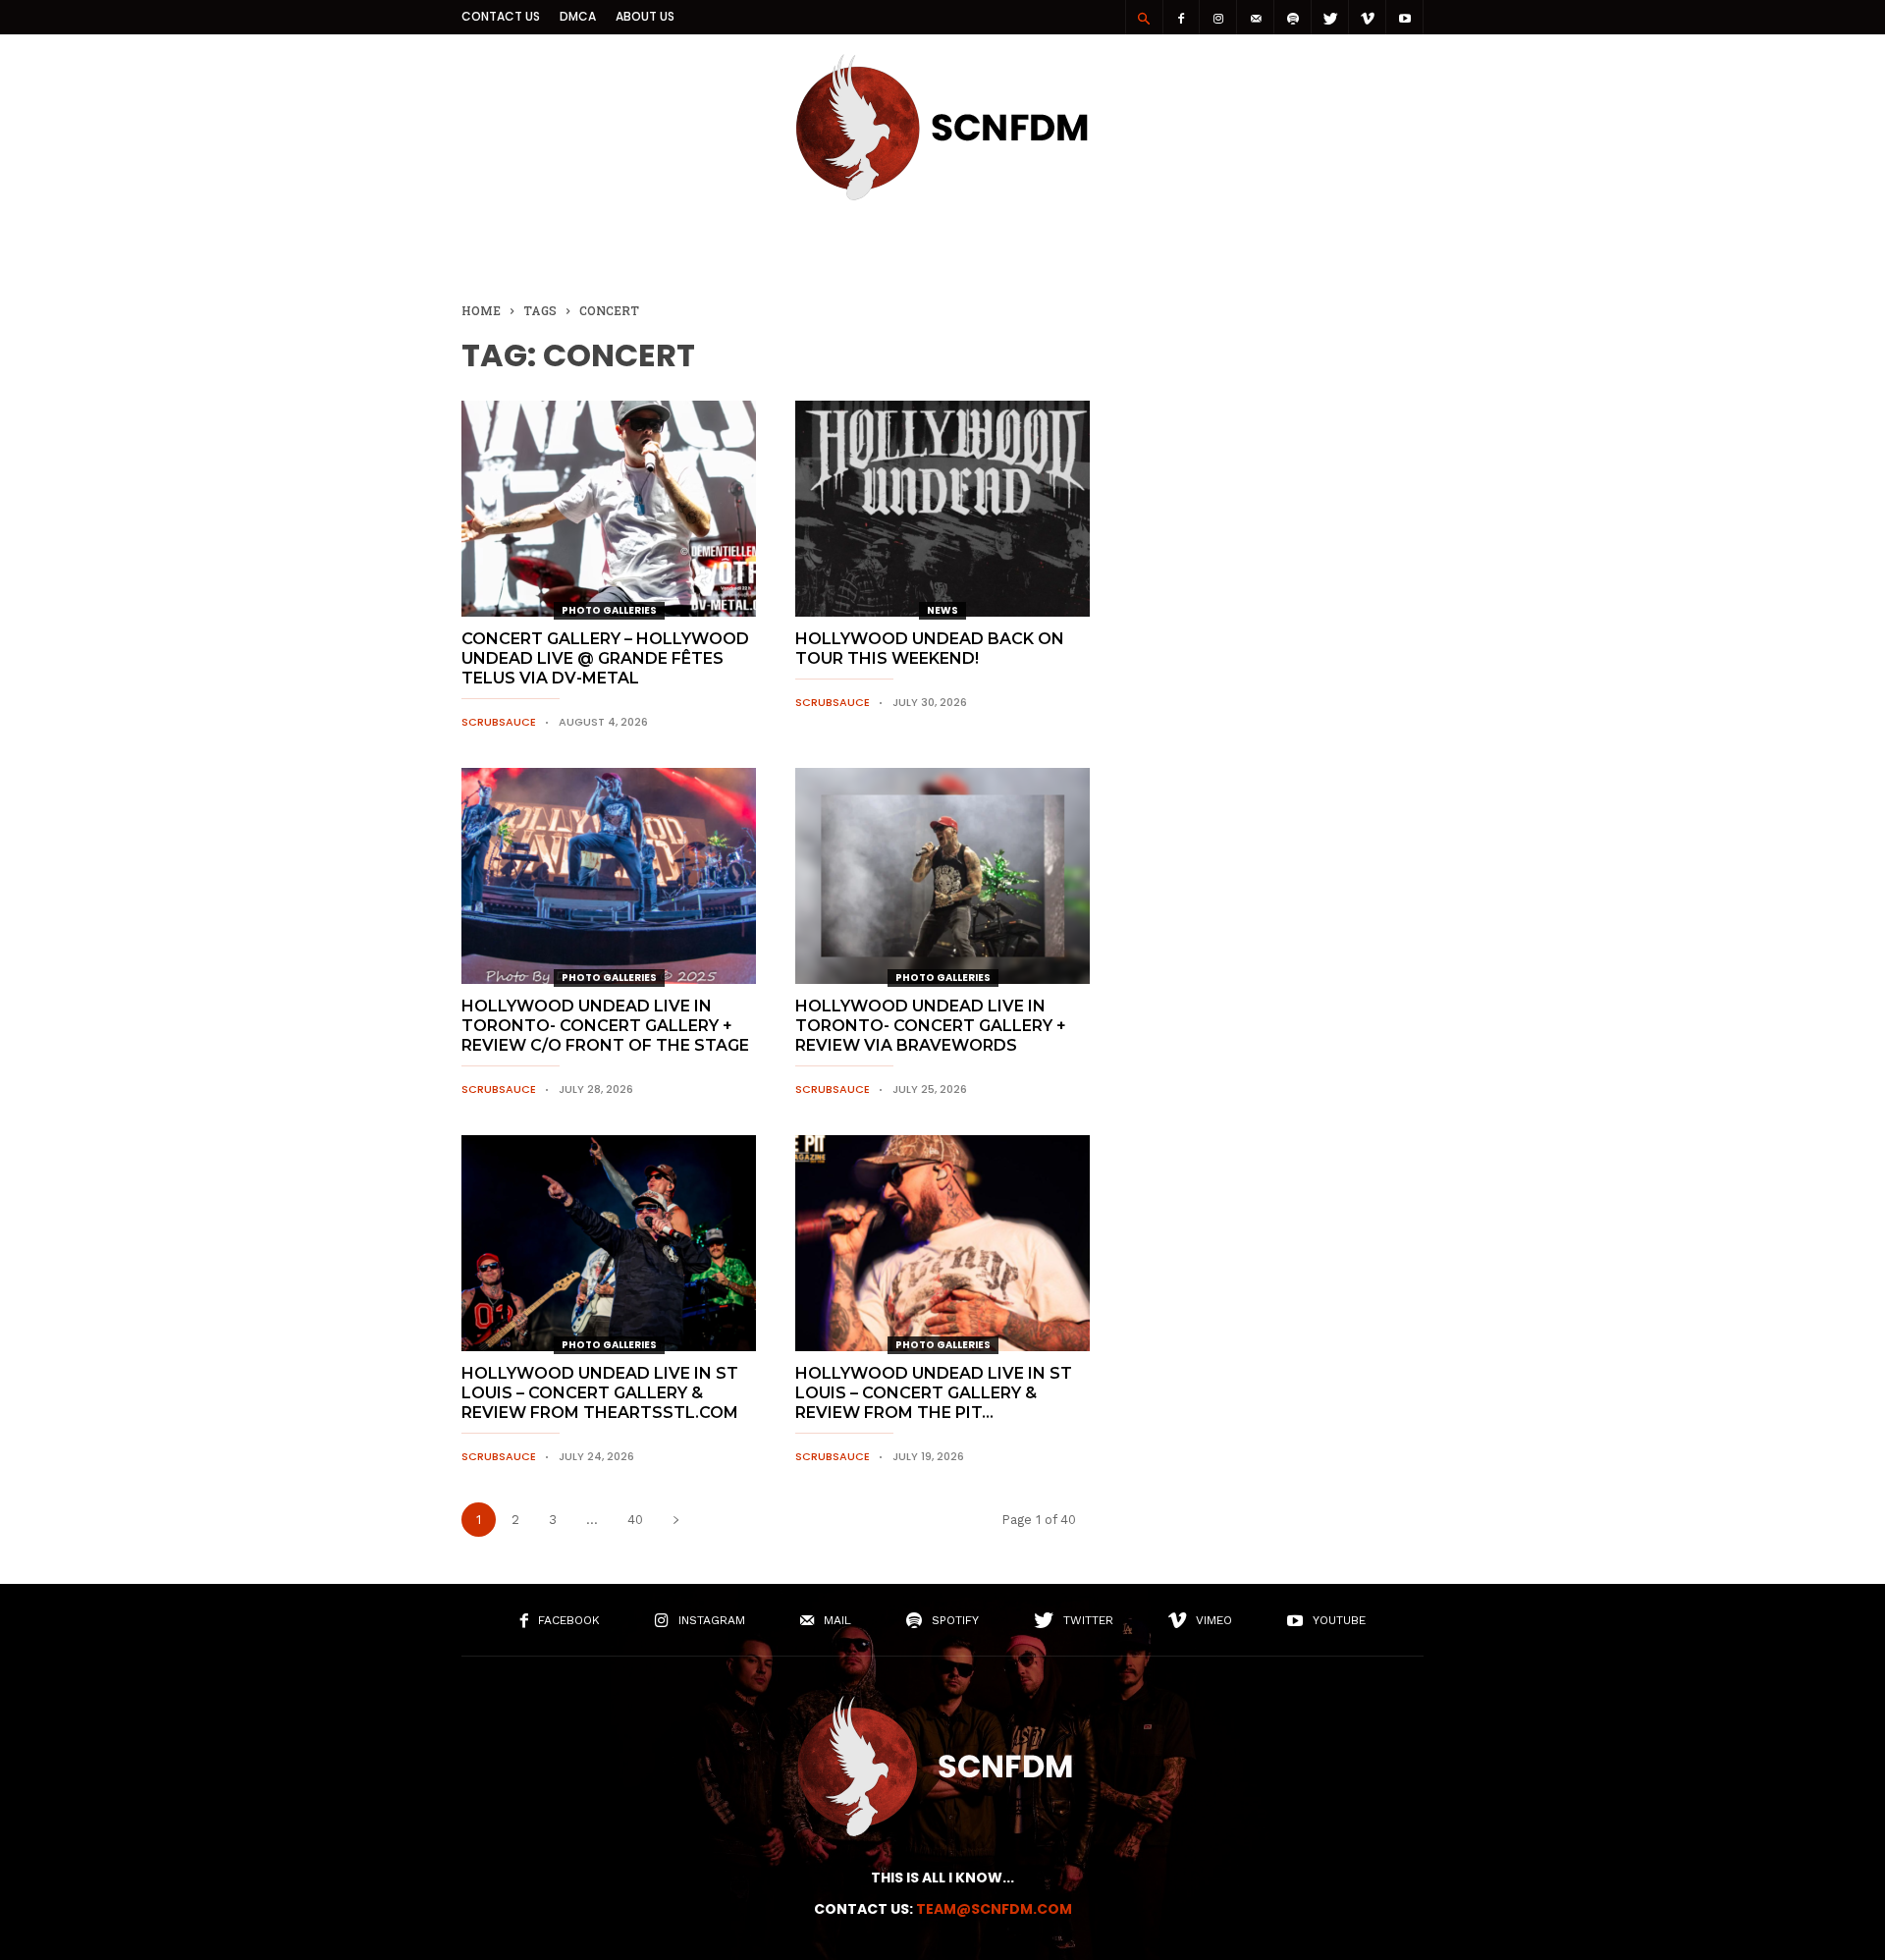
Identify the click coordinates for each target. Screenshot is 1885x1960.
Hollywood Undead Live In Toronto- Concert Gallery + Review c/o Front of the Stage (605, 1026)
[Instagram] (1218, 17)
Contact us (501, 16)
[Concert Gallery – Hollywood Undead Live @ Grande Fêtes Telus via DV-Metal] (609, 509)
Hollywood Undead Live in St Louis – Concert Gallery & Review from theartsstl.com (600, 1393)
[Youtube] (1405, 17)
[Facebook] (1181, 17)
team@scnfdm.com (994, 1909)
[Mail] (1256, 17)
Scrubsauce (499, 722)
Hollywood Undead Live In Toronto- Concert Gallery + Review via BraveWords (931, 1026)
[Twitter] (1330, 17)
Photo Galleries (609, 610)
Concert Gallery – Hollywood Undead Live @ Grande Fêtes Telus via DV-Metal (605, 658)
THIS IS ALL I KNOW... (942, 1878)
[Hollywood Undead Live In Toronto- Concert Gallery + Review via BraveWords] (942, 876)
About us (645, 16)
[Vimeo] (1368, 17)
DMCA (578, 16)
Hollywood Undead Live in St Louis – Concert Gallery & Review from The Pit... (934, 1393)
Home (481, 310)
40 (635, 1520)
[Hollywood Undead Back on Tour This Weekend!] (942, 509)
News (942, 610)
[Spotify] (1293, 17)
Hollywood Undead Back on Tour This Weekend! (930, 649)
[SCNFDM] (942, 195)
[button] (1144, 18)
